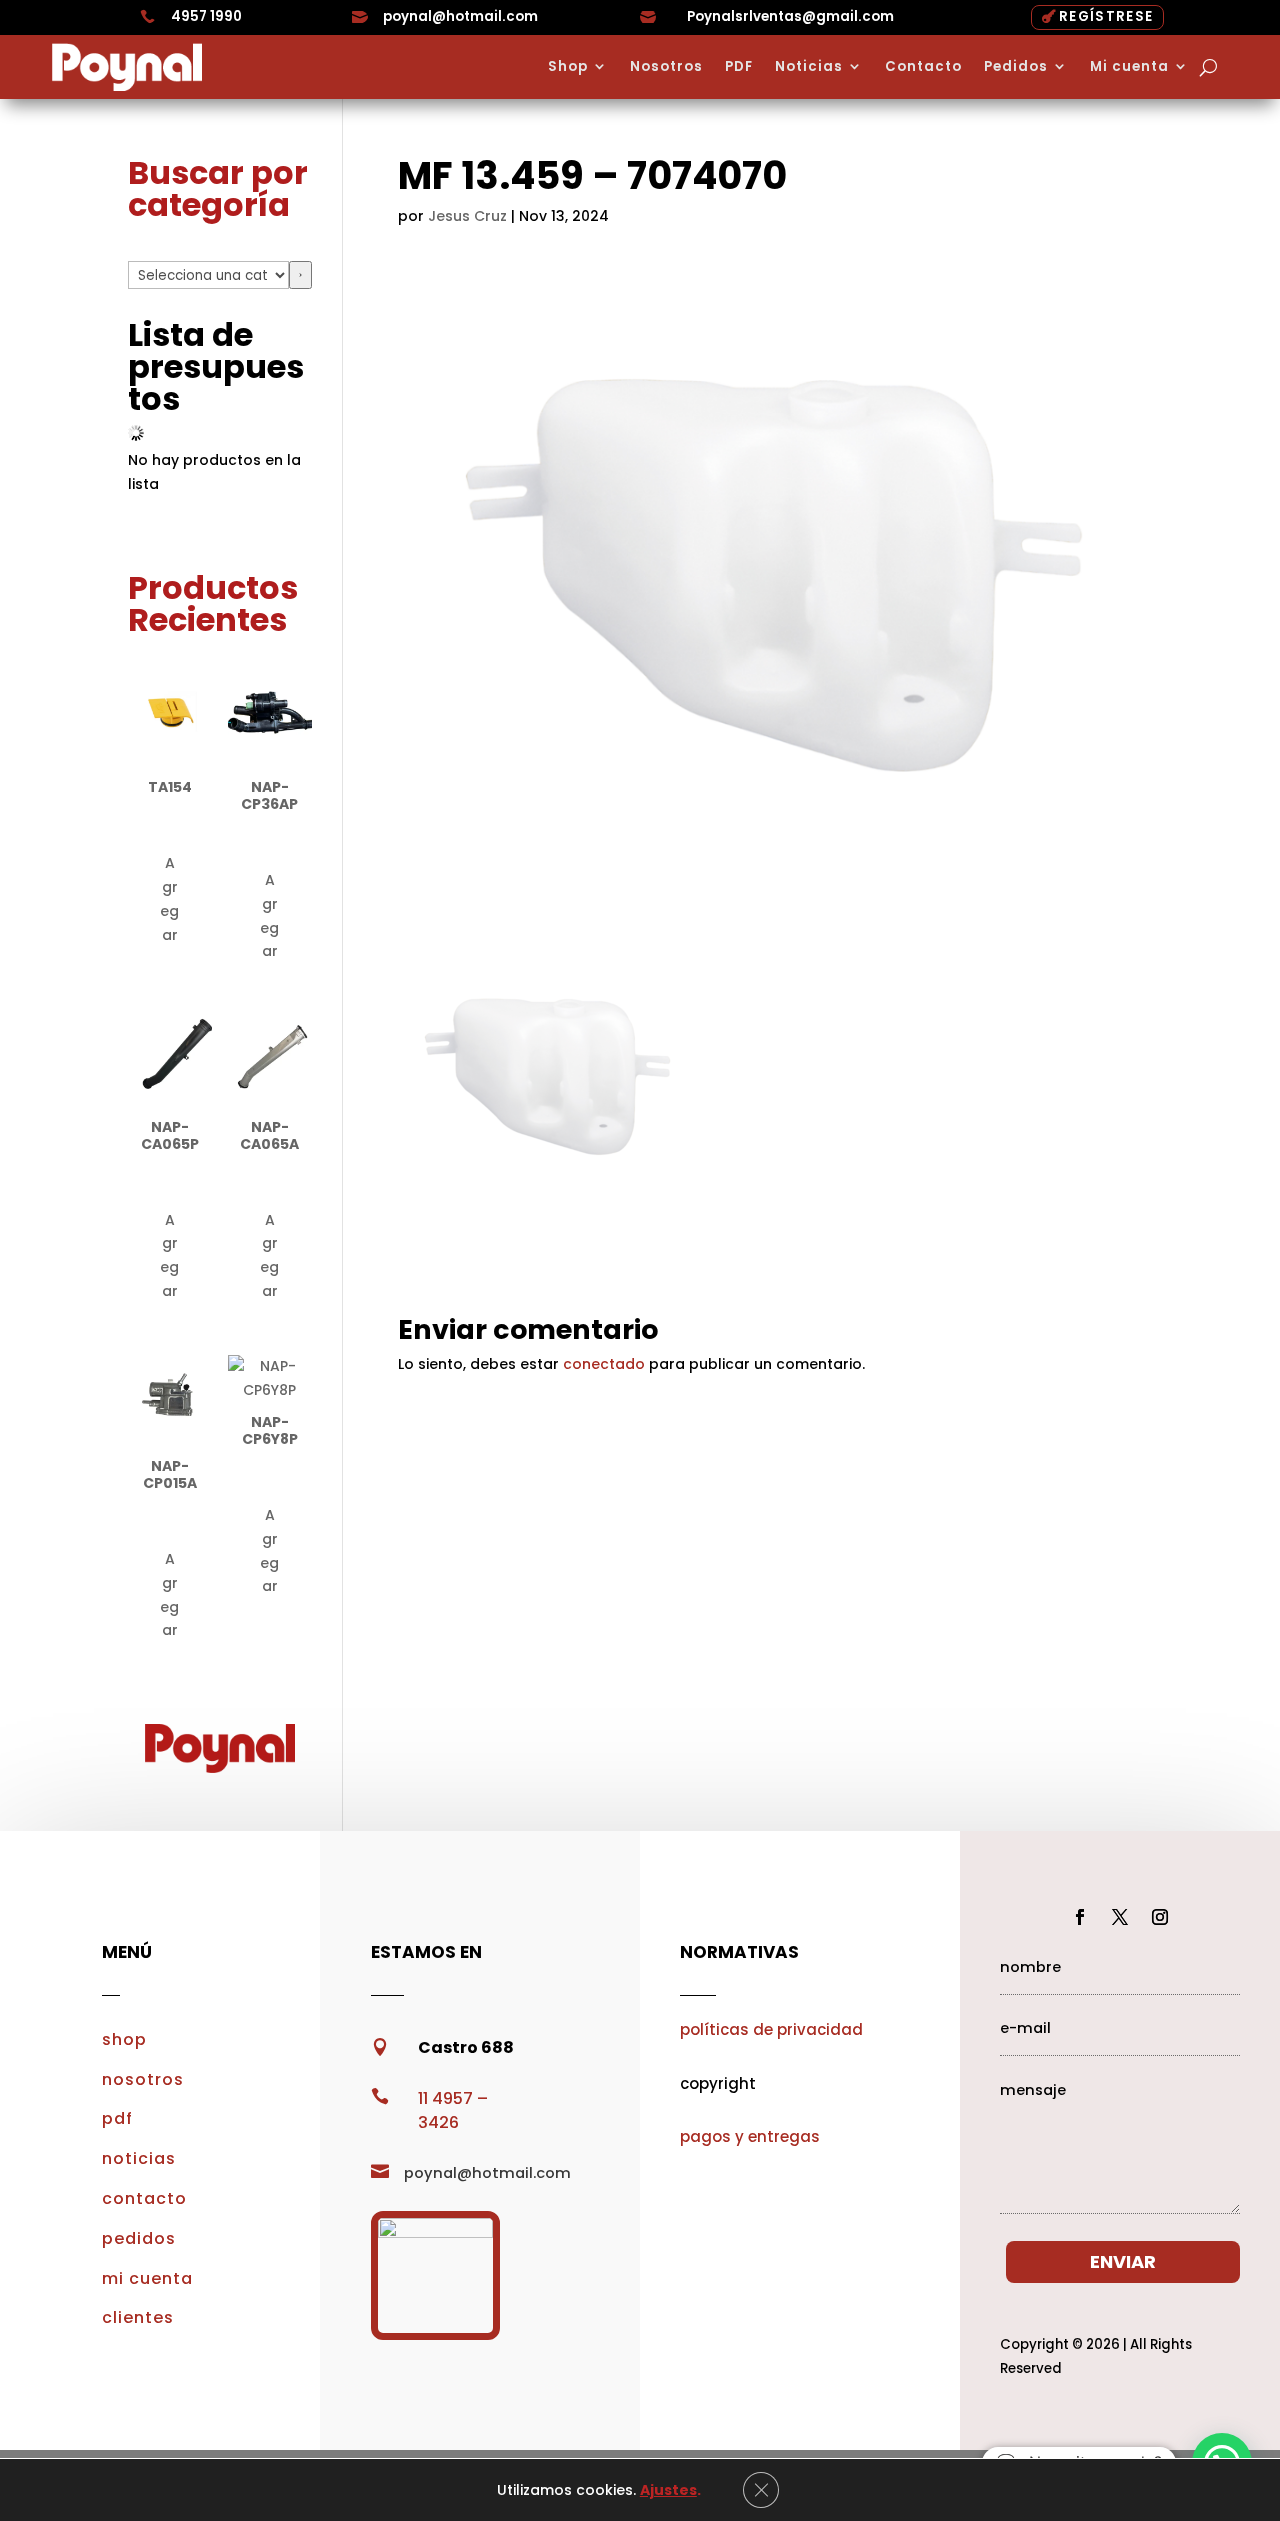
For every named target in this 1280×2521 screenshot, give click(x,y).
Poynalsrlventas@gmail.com (790, 16)
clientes (138, 2317)
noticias (139, 2158)
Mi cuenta (1129, 67)
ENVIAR (1123, 2261)
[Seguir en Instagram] (1160, 1917)
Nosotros (666, 67)
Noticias (809, 67)
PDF (739, 67)
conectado (604, 1364)
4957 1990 (206, 16)
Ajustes (668, 2490)
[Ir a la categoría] (300, 275)
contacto (144, 2198)
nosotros (143, 2079)
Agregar (169, 898)
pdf (117, 2118)
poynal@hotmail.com (460, 16)
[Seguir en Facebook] (1080, 1917)
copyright (718, 2083)
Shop (568, 67)
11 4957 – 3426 (453, 2110)
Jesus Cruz (467, 216)
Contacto (923, 67)
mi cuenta (147, 2278)
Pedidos (1016, 67)
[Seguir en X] (1120, 1917)
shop (124, 2039)
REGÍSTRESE (1106, 16)
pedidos (139, 2238)
